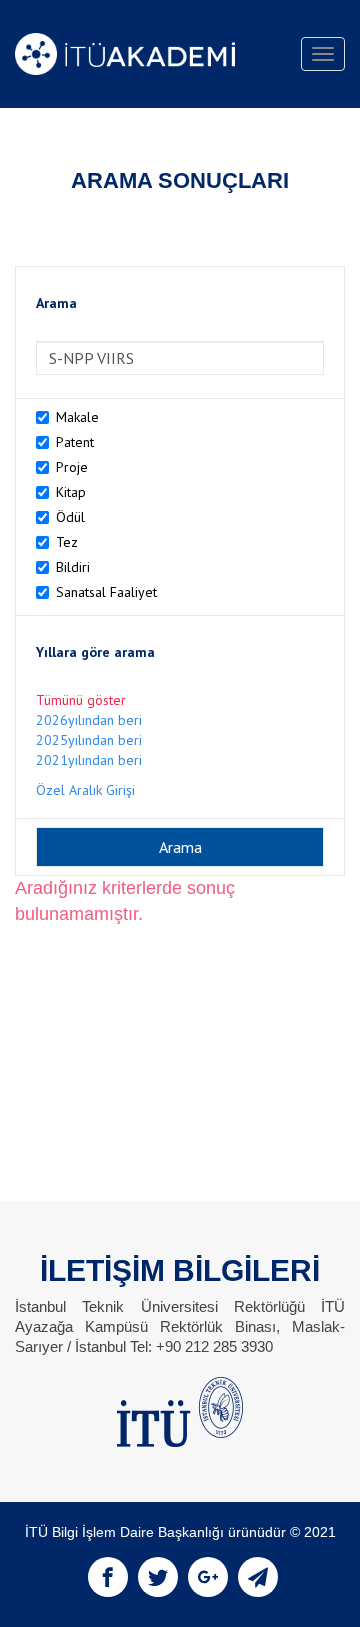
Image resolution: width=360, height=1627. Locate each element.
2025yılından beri (89, 740)
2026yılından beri (89, 720)
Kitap (71, 492)
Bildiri (73, 567)
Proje (72, 467)
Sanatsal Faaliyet (106, 592)
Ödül (70, 517)
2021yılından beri (89, 760)
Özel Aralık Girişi (85, 790)
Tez (67, 542)
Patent (75, 442)
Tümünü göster (81, 700)
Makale (77, 417)
